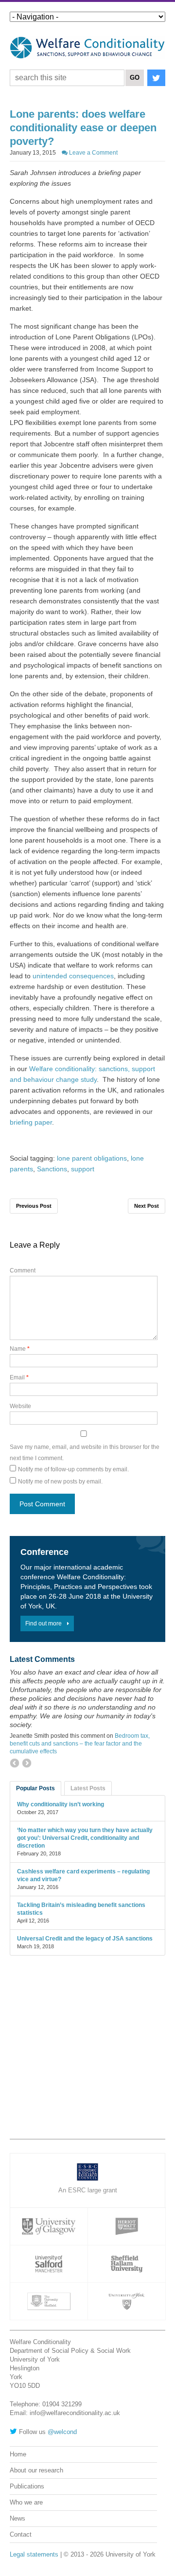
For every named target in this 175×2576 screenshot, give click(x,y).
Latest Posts (88, 1788)
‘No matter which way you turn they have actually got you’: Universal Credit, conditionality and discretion (85, 1838)
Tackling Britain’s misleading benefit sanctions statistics (81, 1909)
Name (20, 1349)
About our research (36, 2470)
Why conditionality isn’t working (61, 1804)
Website (20, 1406)
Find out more (44, 1623)
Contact (21, 2534)
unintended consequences (73, 976)
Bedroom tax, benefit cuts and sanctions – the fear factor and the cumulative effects (80, 1744)
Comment (23, 1270)
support (83, 1169)
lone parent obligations (92, 1158)
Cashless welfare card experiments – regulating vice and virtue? (83, 1875)
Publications (27, 2486)
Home (18, 2454)
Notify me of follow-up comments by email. (73, 1469)
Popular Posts (35, 1788)
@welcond (62, 2432)
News (17, 2518)
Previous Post (34, 1206)
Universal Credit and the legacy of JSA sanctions (85, 1939)
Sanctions (52, 1169)
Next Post (147, 1206)
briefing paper (31, 1122)
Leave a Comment (93, 153)
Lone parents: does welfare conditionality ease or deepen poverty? (83, 128)
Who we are (26, 2502)
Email (19, 1377)
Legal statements (34, 2554)
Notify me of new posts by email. (60, 1482)
